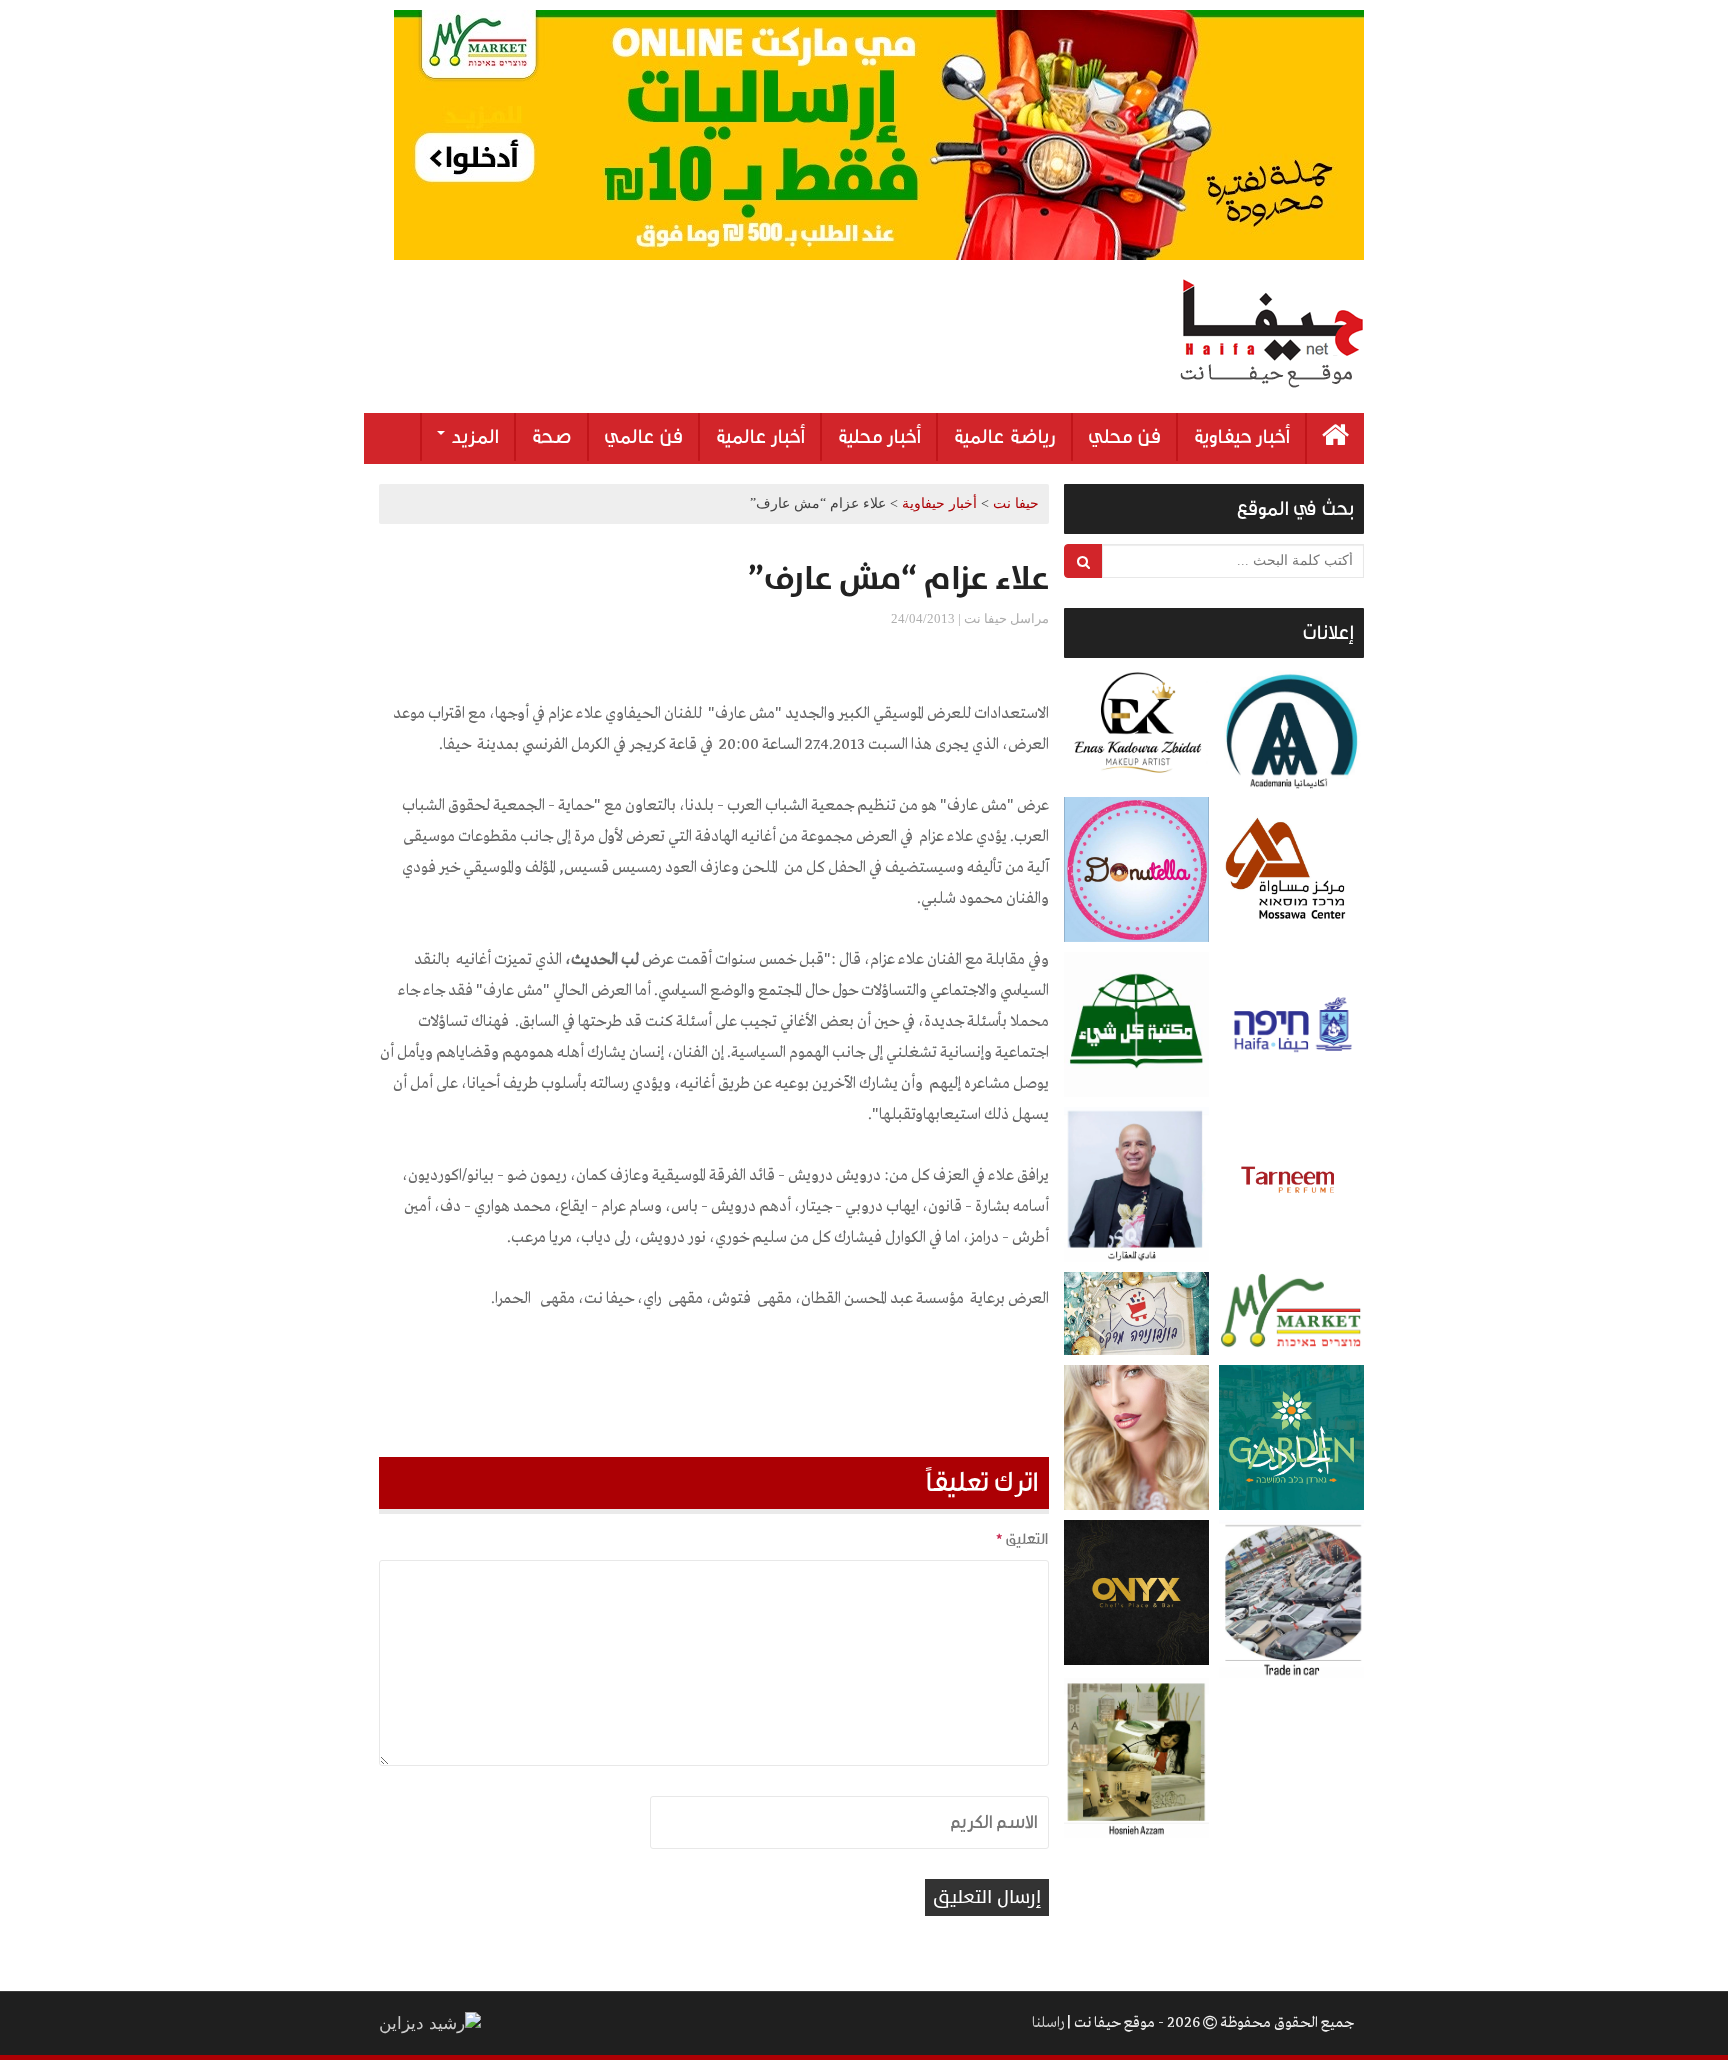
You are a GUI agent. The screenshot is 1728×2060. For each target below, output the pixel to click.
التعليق (1022, 1539)
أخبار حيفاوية (1241, 437)
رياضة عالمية (1004, 437)
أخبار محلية (879, 437)
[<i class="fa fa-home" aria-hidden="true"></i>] (1335, 438)
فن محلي (1124, 437)
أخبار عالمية (760, 437)
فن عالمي (643, 437)
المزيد (473, 437)
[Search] (1083, 561)
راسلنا (1048, 2023)
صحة (551, 437)
